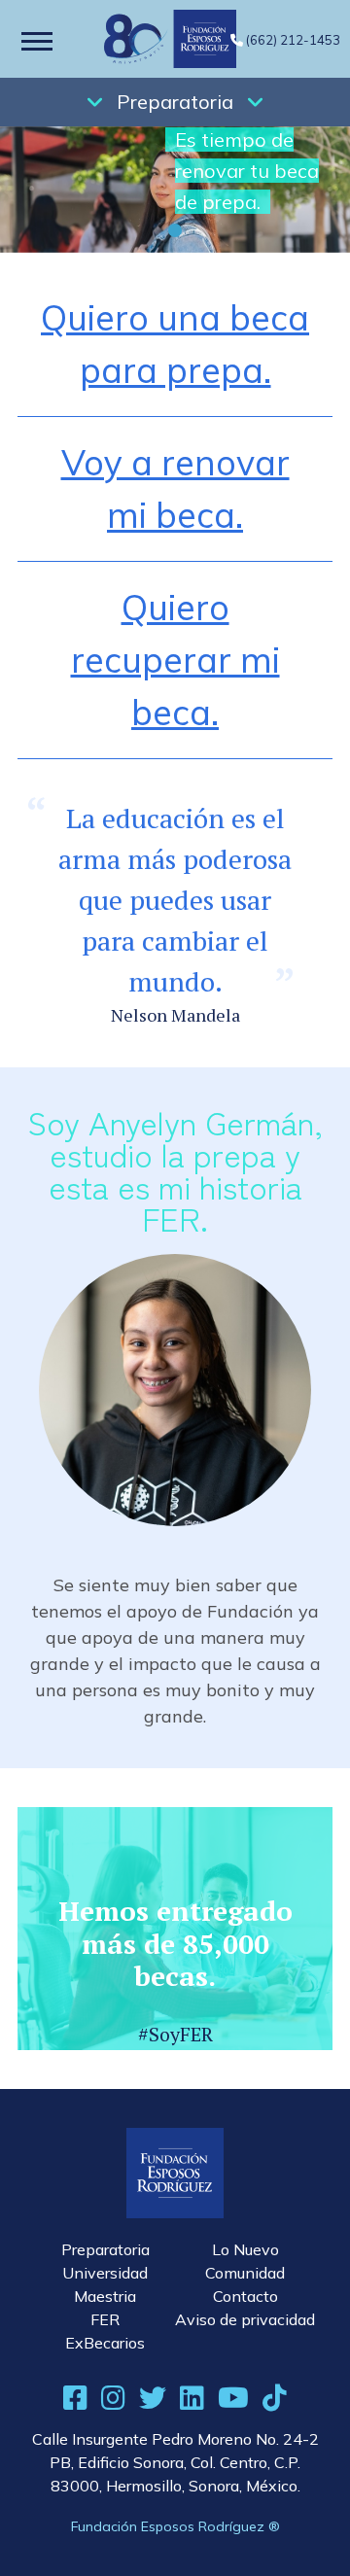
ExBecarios (105, 2343)
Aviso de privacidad (245, 2319)
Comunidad (245, 2273)
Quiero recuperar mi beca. (175, 660)
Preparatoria (175, 102)
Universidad (105, 2273)
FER (105, 2319)
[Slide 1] (175, 230)
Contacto (245, 2296)
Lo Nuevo (245, 2249)
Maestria (105, 2296)
